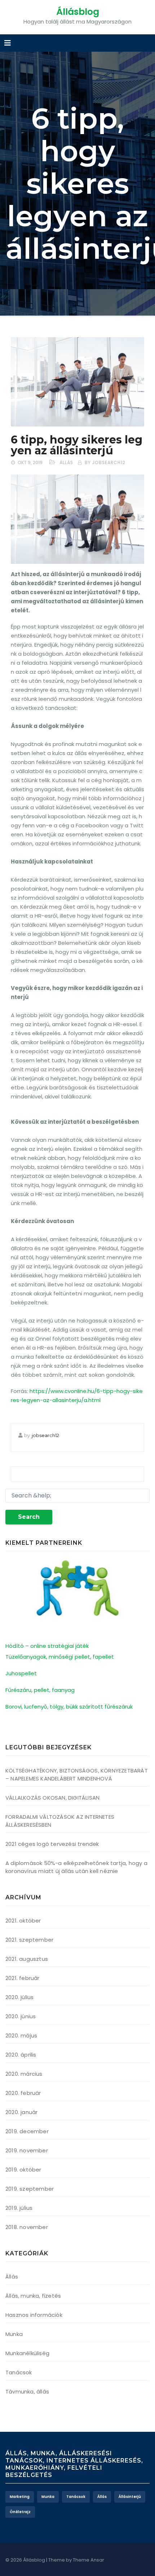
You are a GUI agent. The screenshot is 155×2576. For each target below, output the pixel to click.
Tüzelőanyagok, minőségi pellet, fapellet (60, 1657)
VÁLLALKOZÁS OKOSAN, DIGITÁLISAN (52, 1798)
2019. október (23, 2170)
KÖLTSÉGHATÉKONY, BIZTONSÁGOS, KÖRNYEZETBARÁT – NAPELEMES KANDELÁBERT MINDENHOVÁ (77, 1775)
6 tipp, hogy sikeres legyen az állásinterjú (77, 445)
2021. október (23, 1921)
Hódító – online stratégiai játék (47, 1646)
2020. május (21, 2035)
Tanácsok (19, 2372)
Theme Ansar (88, 2560)
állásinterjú (130, 2497)
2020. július (19, 1997)
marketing (20, 2497)
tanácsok (76, 2497)
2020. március (24, 2074)
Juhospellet (21, 1673)
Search (29, 1517)
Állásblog (78, 12)
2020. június (21, 2016)
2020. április (21, 2055)
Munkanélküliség (27, 2353)
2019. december (27, 2131)
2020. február (23, 2093)
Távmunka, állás (27, 2391)
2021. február (23, 1978)
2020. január (21, 2112)
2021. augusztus (27, 1959)
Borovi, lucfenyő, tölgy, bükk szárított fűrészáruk (69, 1707)
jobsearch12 (45, 1435)
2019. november (27, 2150)
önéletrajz (20, 2512)
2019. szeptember (30, 2189)
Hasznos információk (34, 2315)
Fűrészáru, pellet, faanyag (40, 1690)
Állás (66, 462)
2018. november (27, 2227)
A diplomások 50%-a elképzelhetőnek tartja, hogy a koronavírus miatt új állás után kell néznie (76, 1867)
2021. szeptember (29, 1940)
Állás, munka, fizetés (33, 2296)
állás (102, 2497)
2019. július (19, 2208)
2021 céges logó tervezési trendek (52, 1844)
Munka (14, 2334)
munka (48, 2497)
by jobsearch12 (105, 462)
